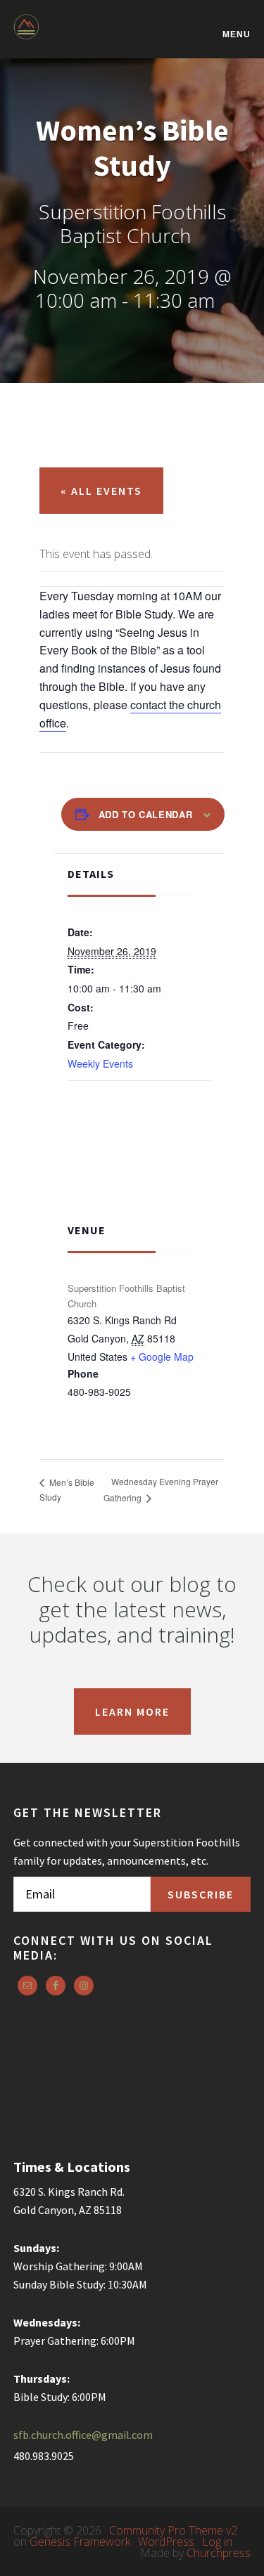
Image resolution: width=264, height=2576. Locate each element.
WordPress (166, 2542)
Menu (237, 34)
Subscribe (201, 1894)
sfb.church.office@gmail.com (83, 2435)
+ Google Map (162, 1357)
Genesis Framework (80, 2542)
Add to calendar (146, 814)
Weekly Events (100, 1063)
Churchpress (219, 2553)
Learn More (132, 1711)
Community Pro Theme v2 (173, 2530)
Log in (217, 2542)
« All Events (101, 491)
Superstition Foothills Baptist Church (84, 36)
